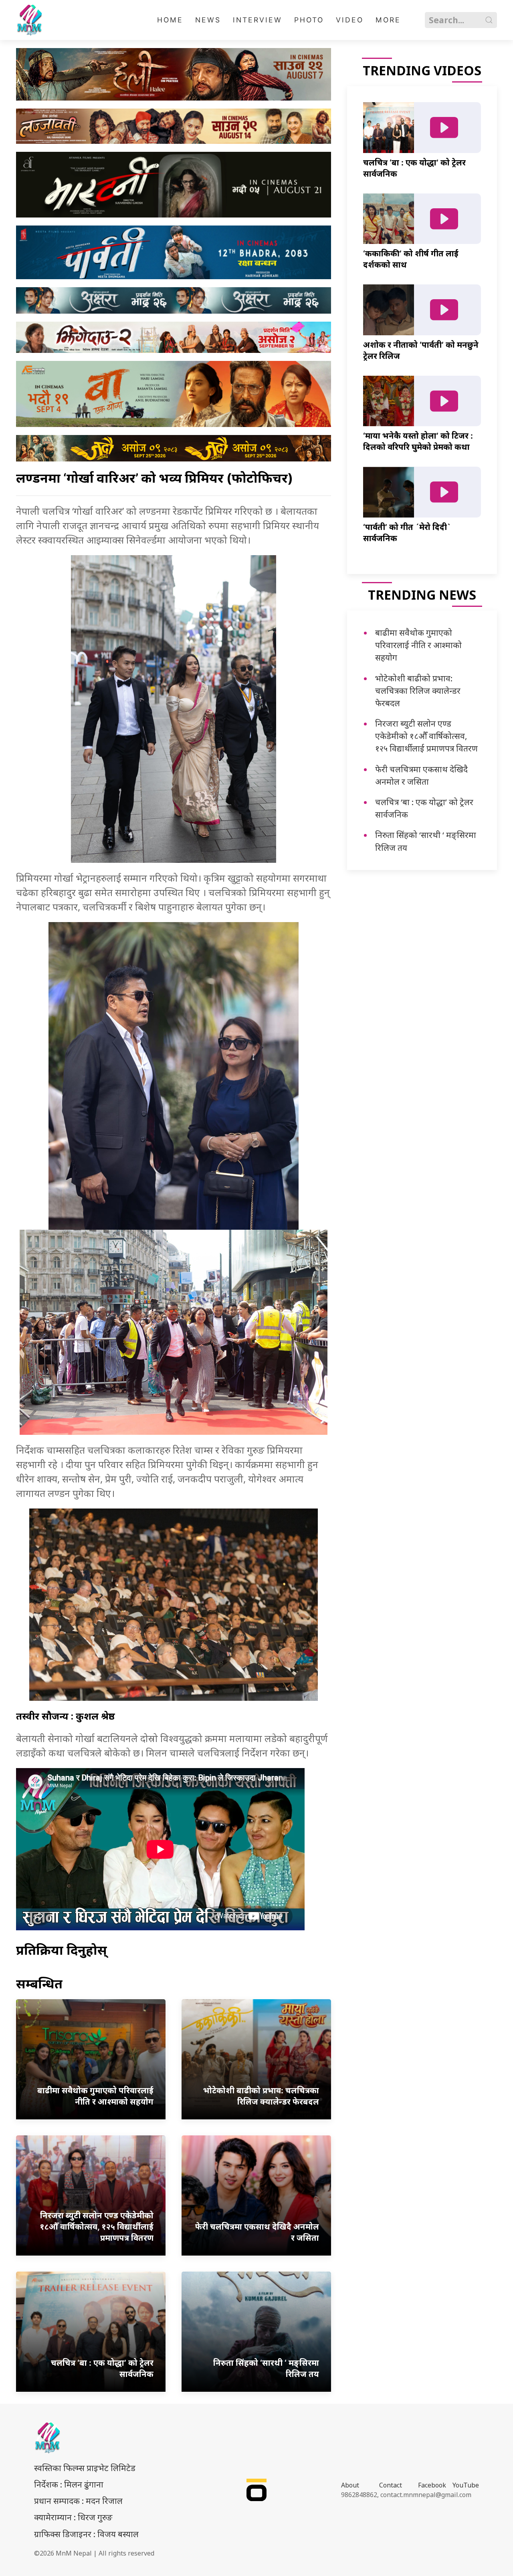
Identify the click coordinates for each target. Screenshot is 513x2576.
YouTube (466, 2485)
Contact (391, 2485)
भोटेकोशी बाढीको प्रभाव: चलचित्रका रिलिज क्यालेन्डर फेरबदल (418, 691)
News (208, 20)
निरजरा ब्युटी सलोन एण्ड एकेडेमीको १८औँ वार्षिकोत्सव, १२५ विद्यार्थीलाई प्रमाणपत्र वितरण (426, 736)
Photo (309, 20)
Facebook (432, 2485)
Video (350, 20)
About (350, 2485)
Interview (258, 20)
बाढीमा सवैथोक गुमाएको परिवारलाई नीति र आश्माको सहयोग (418, 645)
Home (170, 20)
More (388, 20)
